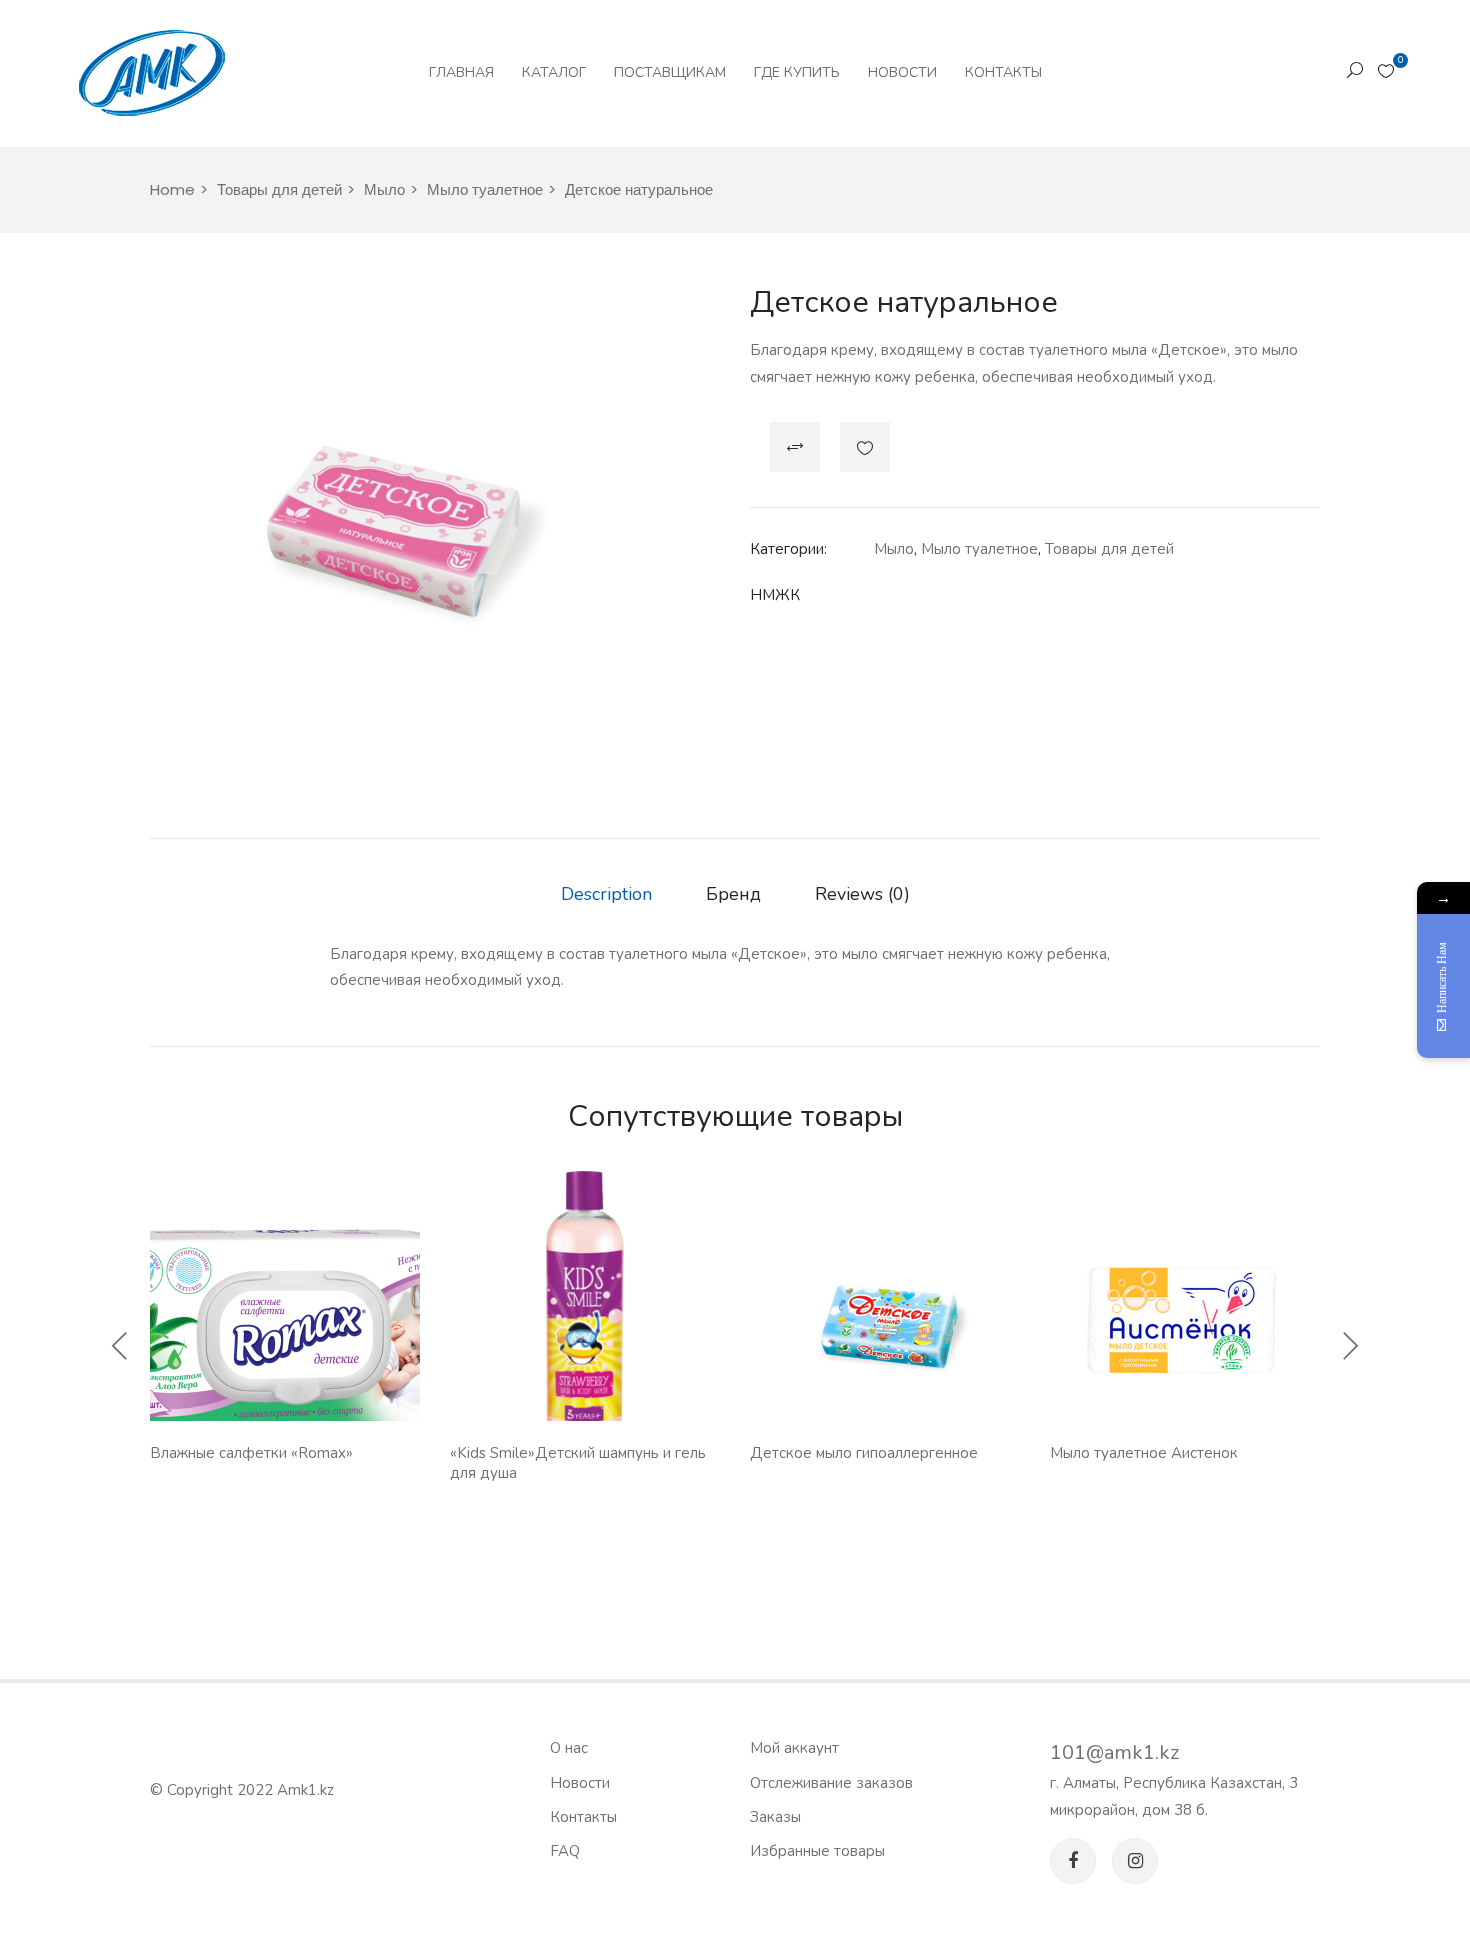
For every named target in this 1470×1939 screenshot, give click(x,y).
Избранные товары (817, 1851)
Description (606, 894)
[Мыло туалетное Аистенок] (1185, 1321)
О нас (569, 1748)
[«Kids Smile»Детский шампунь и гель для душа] (585, 1306)
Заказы (775, 1817)
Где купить (797, 72)
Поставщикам (670, 72)
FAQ (565, 1851)
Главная (461, 72)
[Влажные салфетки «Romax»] (285, 1343)
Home (172, 189)
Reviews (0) (862, 894)
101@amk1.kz (1114, 1752)
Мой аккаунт (794, 1748)
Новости (902, 72)
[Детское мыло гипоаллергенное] (885, 1321)
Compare (795, 447)
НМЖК (775, 595)
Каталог (554, 72)
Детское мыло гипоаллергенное (864, 1453)
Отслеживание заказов (831, 1783)
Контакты (1003, 72)
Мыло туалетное (485, 189)
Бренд (733, 894)
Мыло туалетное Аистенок (1144, 1453)
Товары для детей (279, 189)
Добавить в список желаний (865, 447)
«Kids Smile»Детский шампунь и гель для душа (578, 1463)
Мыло (384, 189)
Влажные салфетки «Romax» (251, 1453)
